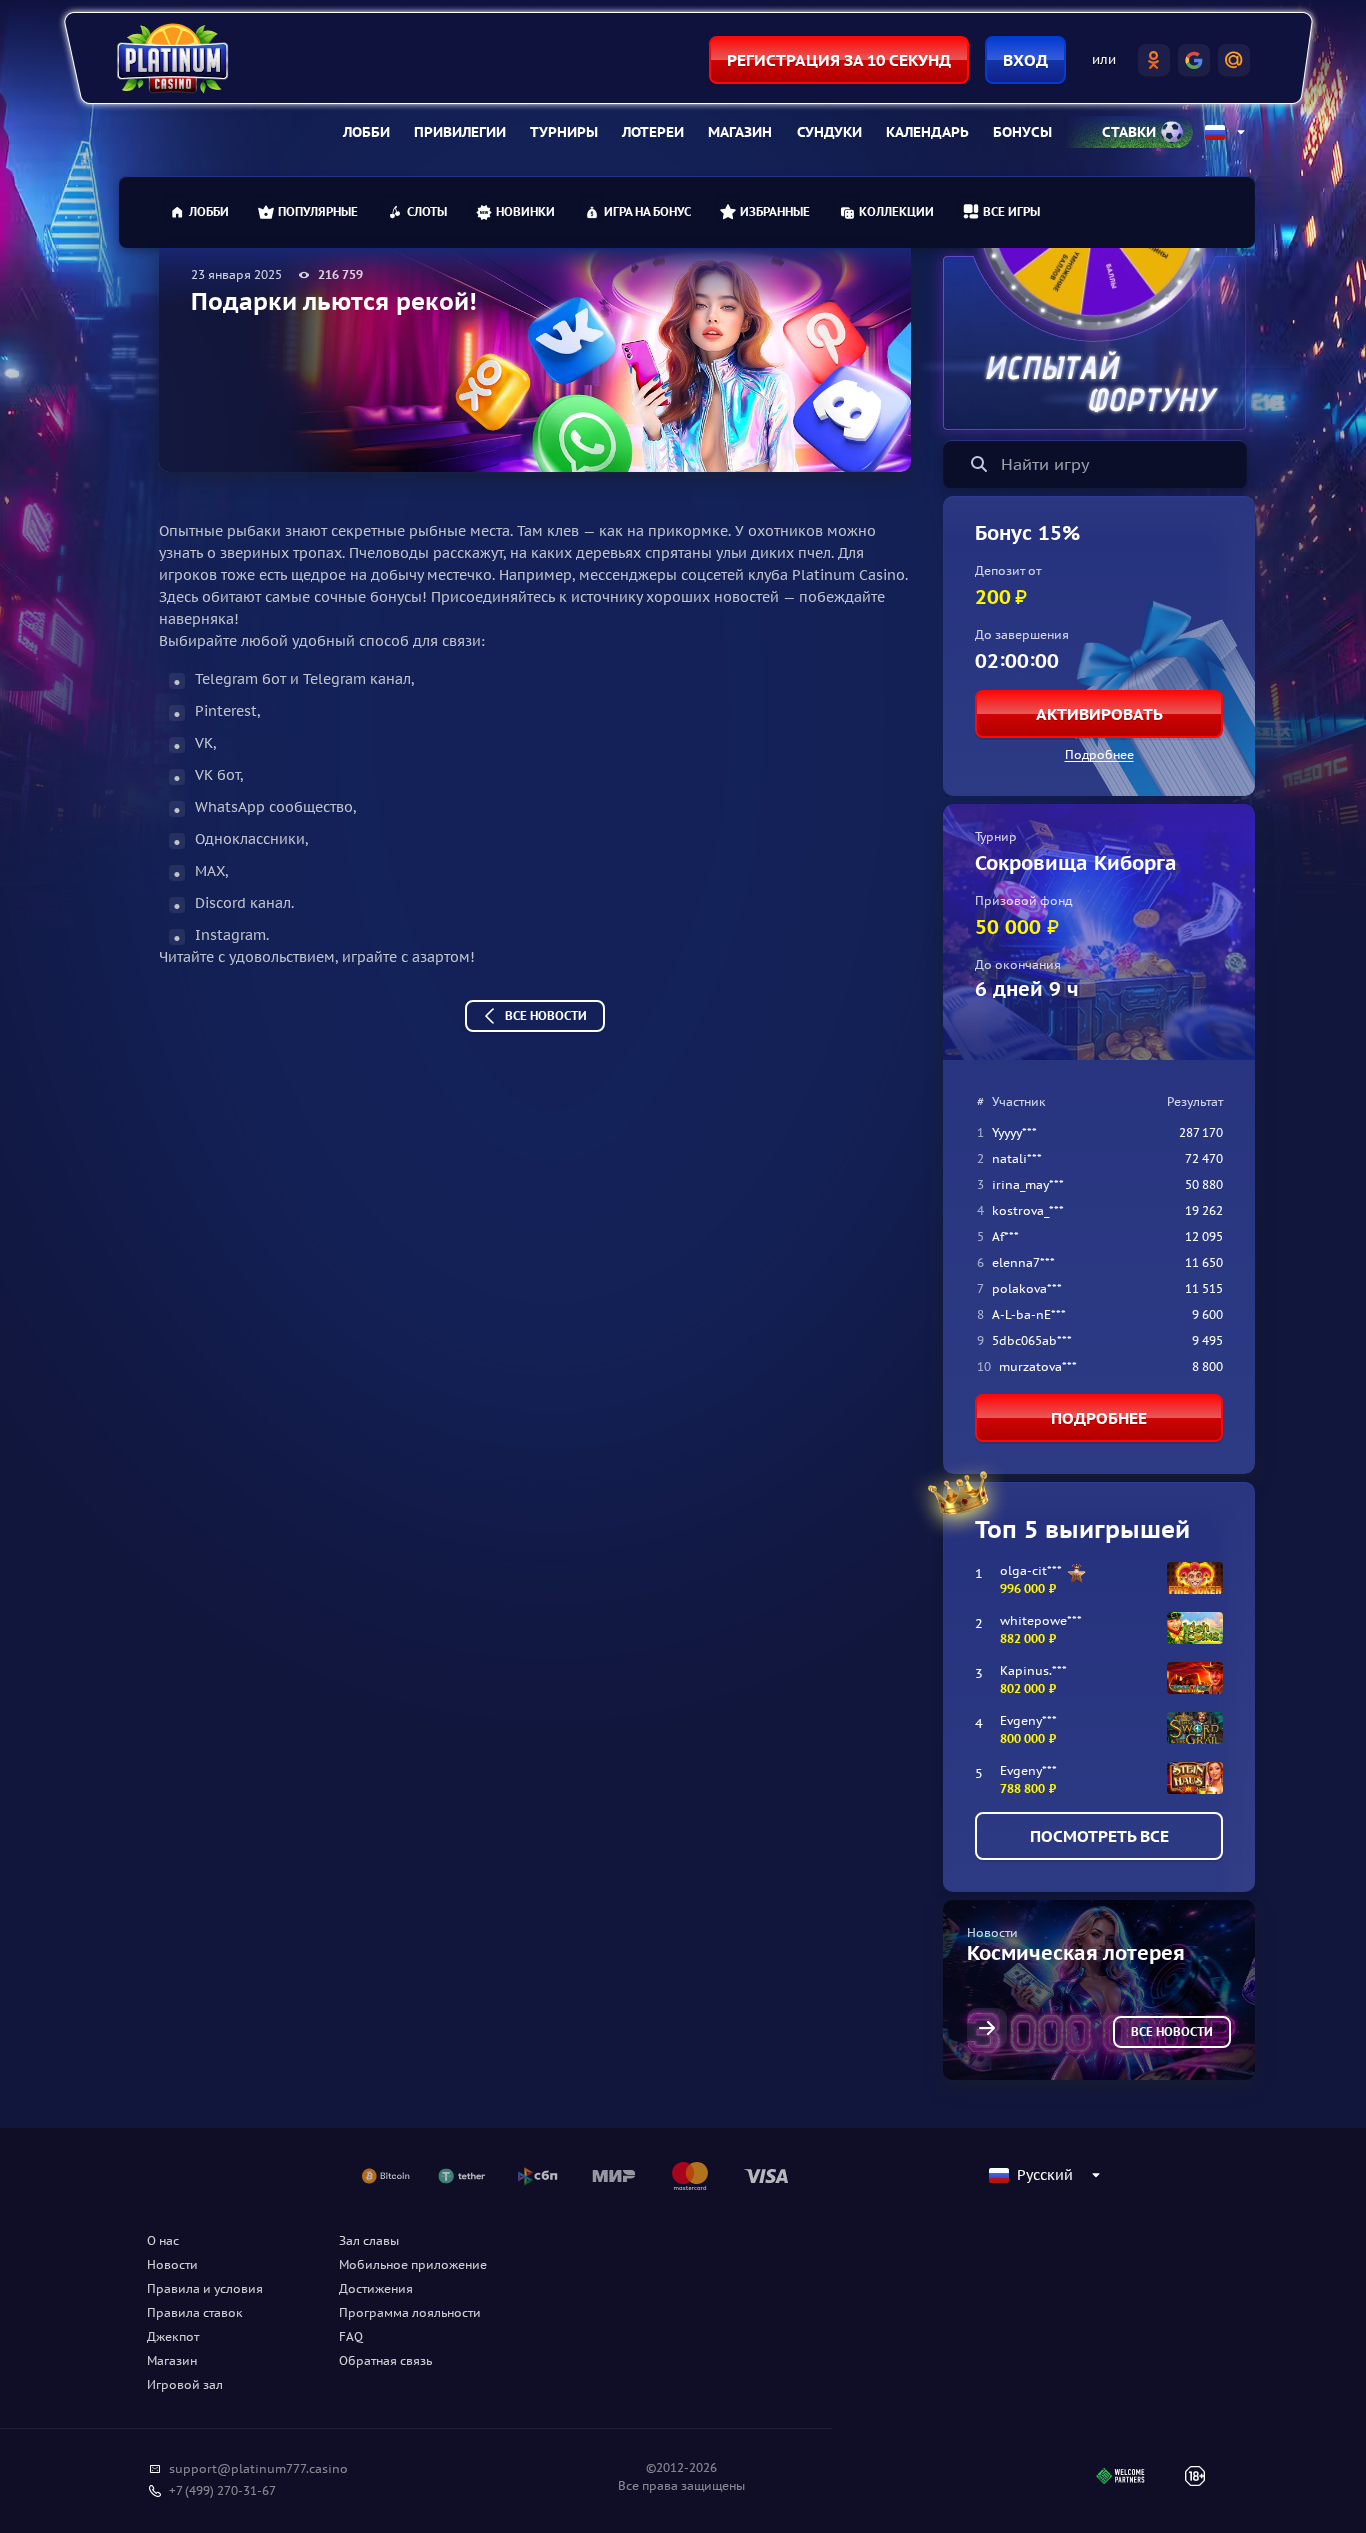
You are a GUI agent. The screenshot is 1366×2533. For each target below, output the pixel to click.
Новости (172, 2264)
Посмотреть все (1099, 1836)
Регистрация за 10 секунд (839, 60)
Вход (1025, 60)
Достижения (376, 2288)
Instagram (230, 935)
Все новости (546, 1015)
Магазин (740, 132)
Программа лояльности (410, 2312)
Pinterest (226, 711)
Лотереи (653, 132)
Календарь (927, 132)
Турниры (564, 132)
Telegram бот (240, 679)
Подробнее (1099, 754)
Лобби (366, 132)
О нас (163, 2240)
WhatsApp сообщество (274, 807)
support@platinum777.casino (258, 2468)
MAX (210, 871)
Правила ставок (195, 2312)
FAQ (351, 2336)
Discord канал (243, 903)
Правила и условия (205, 2288)
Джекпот (173, 2336)
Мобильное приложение (413, 2264)
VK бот (217, 775)
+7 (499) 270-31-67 (222, 2490)
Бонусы (1022, 132)
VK (204, 743)
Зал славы (369, 2240)
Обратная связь (385, 2360)
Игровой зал (185, 2384)
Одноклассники (250, 839)
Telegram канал (357, 679)
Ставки (1129, 132)
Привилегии (460, 132)
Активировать (1099, 714)
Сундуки (829, 132)
